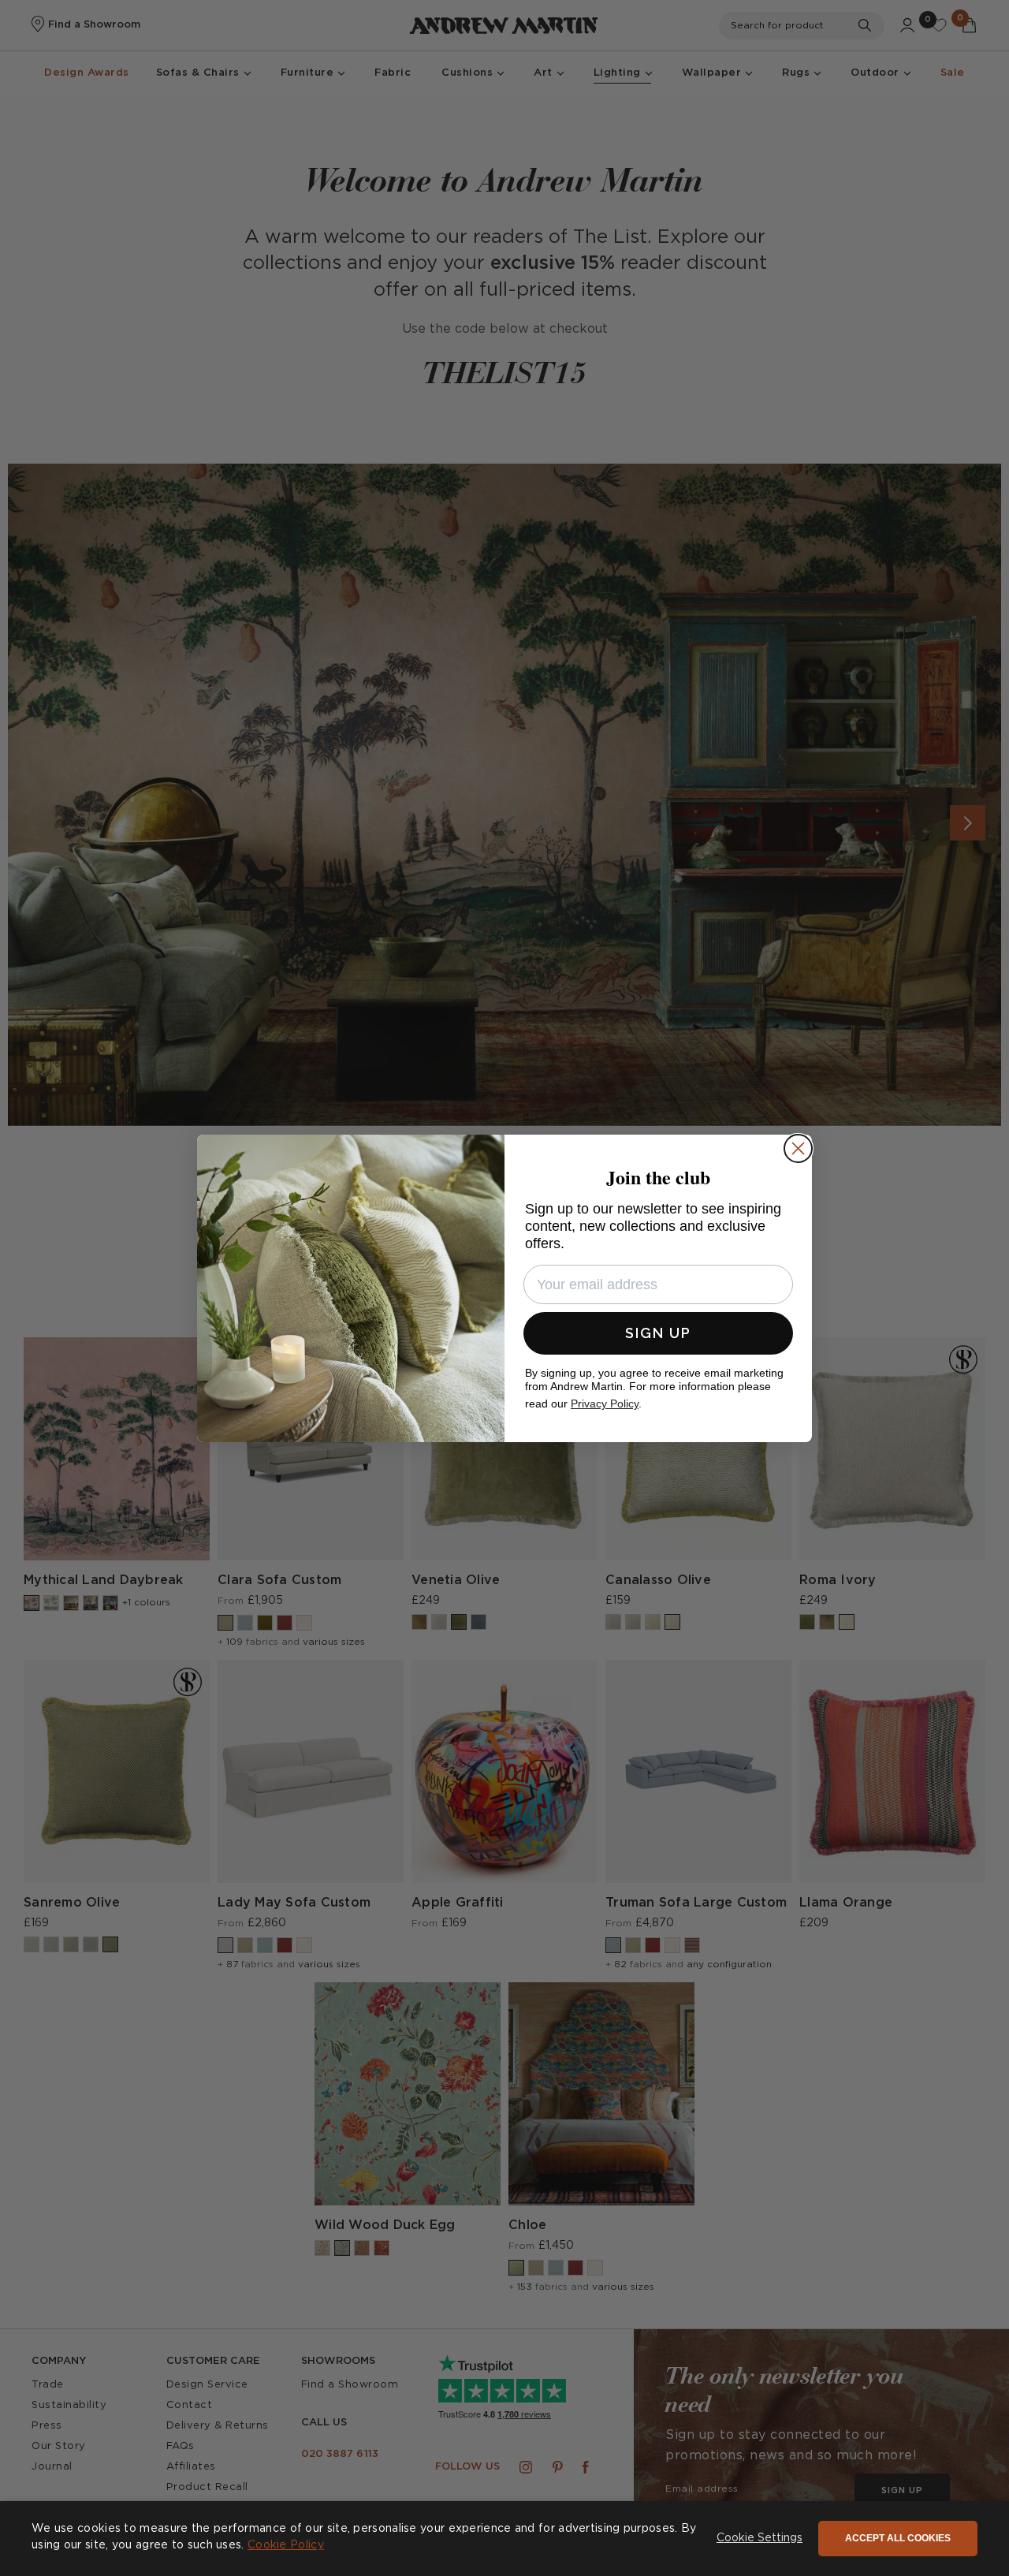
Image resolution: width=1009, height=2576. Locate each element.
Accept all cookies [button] (898, 2538)
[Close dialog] (798, 1148)
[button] (760, 2539)
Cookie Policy (286, 2545)
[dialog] (504, 2539)
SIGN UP (658, 1333)
